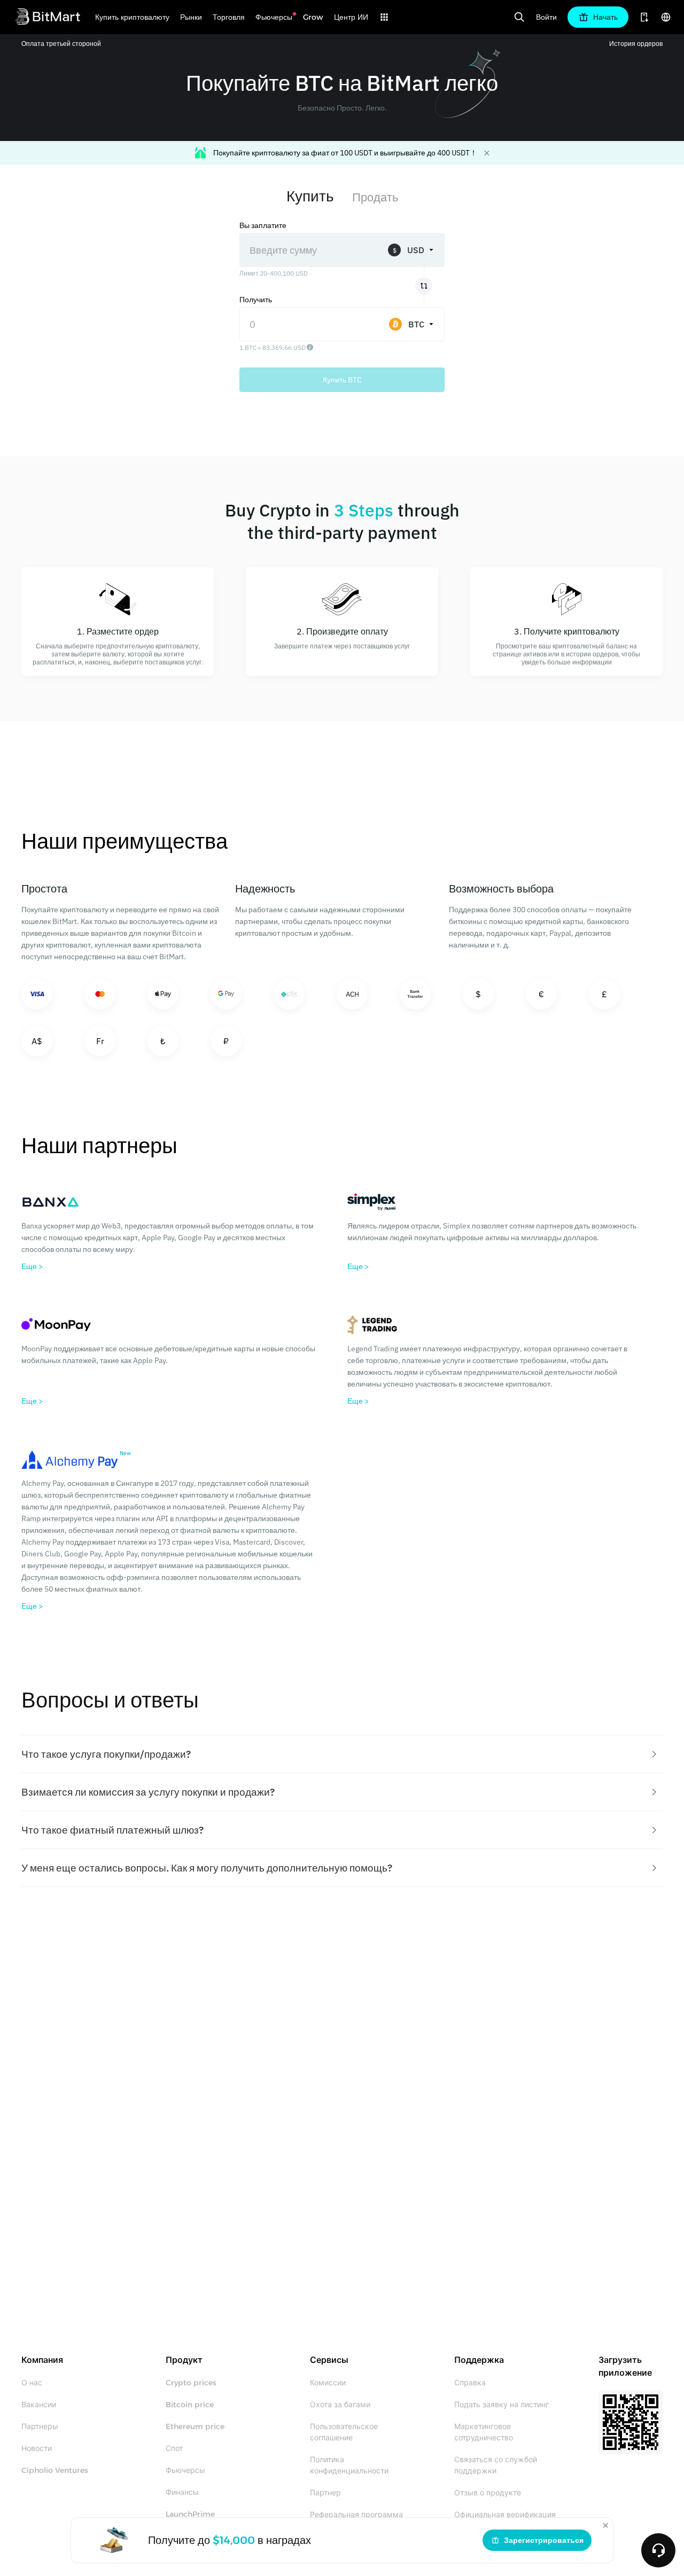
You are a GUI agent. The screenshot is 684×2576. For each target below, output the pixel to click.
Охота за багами (340, 2405)
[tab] (342, 1754)
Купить (310, 196)
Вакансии (39, 2405)
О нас (32, 2383)
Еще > (32, 1266)
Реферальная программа (356, 2515)
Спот (174, 2448)
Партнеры (40, 2426)
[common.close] (605, 2525)
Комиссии (328, 2383)
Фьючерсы (185, 2470)
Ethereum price (195, 2426)
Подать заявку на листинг (502, 2405)
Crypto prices (191, 2383)
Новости (37, 2448)
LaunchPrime (190, 2514)
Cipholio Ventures (55, 2470)
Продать (375, 197)
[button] (342, 1754)
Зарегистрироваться (544, 2540)
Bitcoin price (190, 2405)
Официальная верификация (505, 2515)
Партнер (325, 2493)
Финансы (182, 2492)
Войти (546, 17)
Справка (470, 2383)
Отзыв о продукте (488, 2493)
